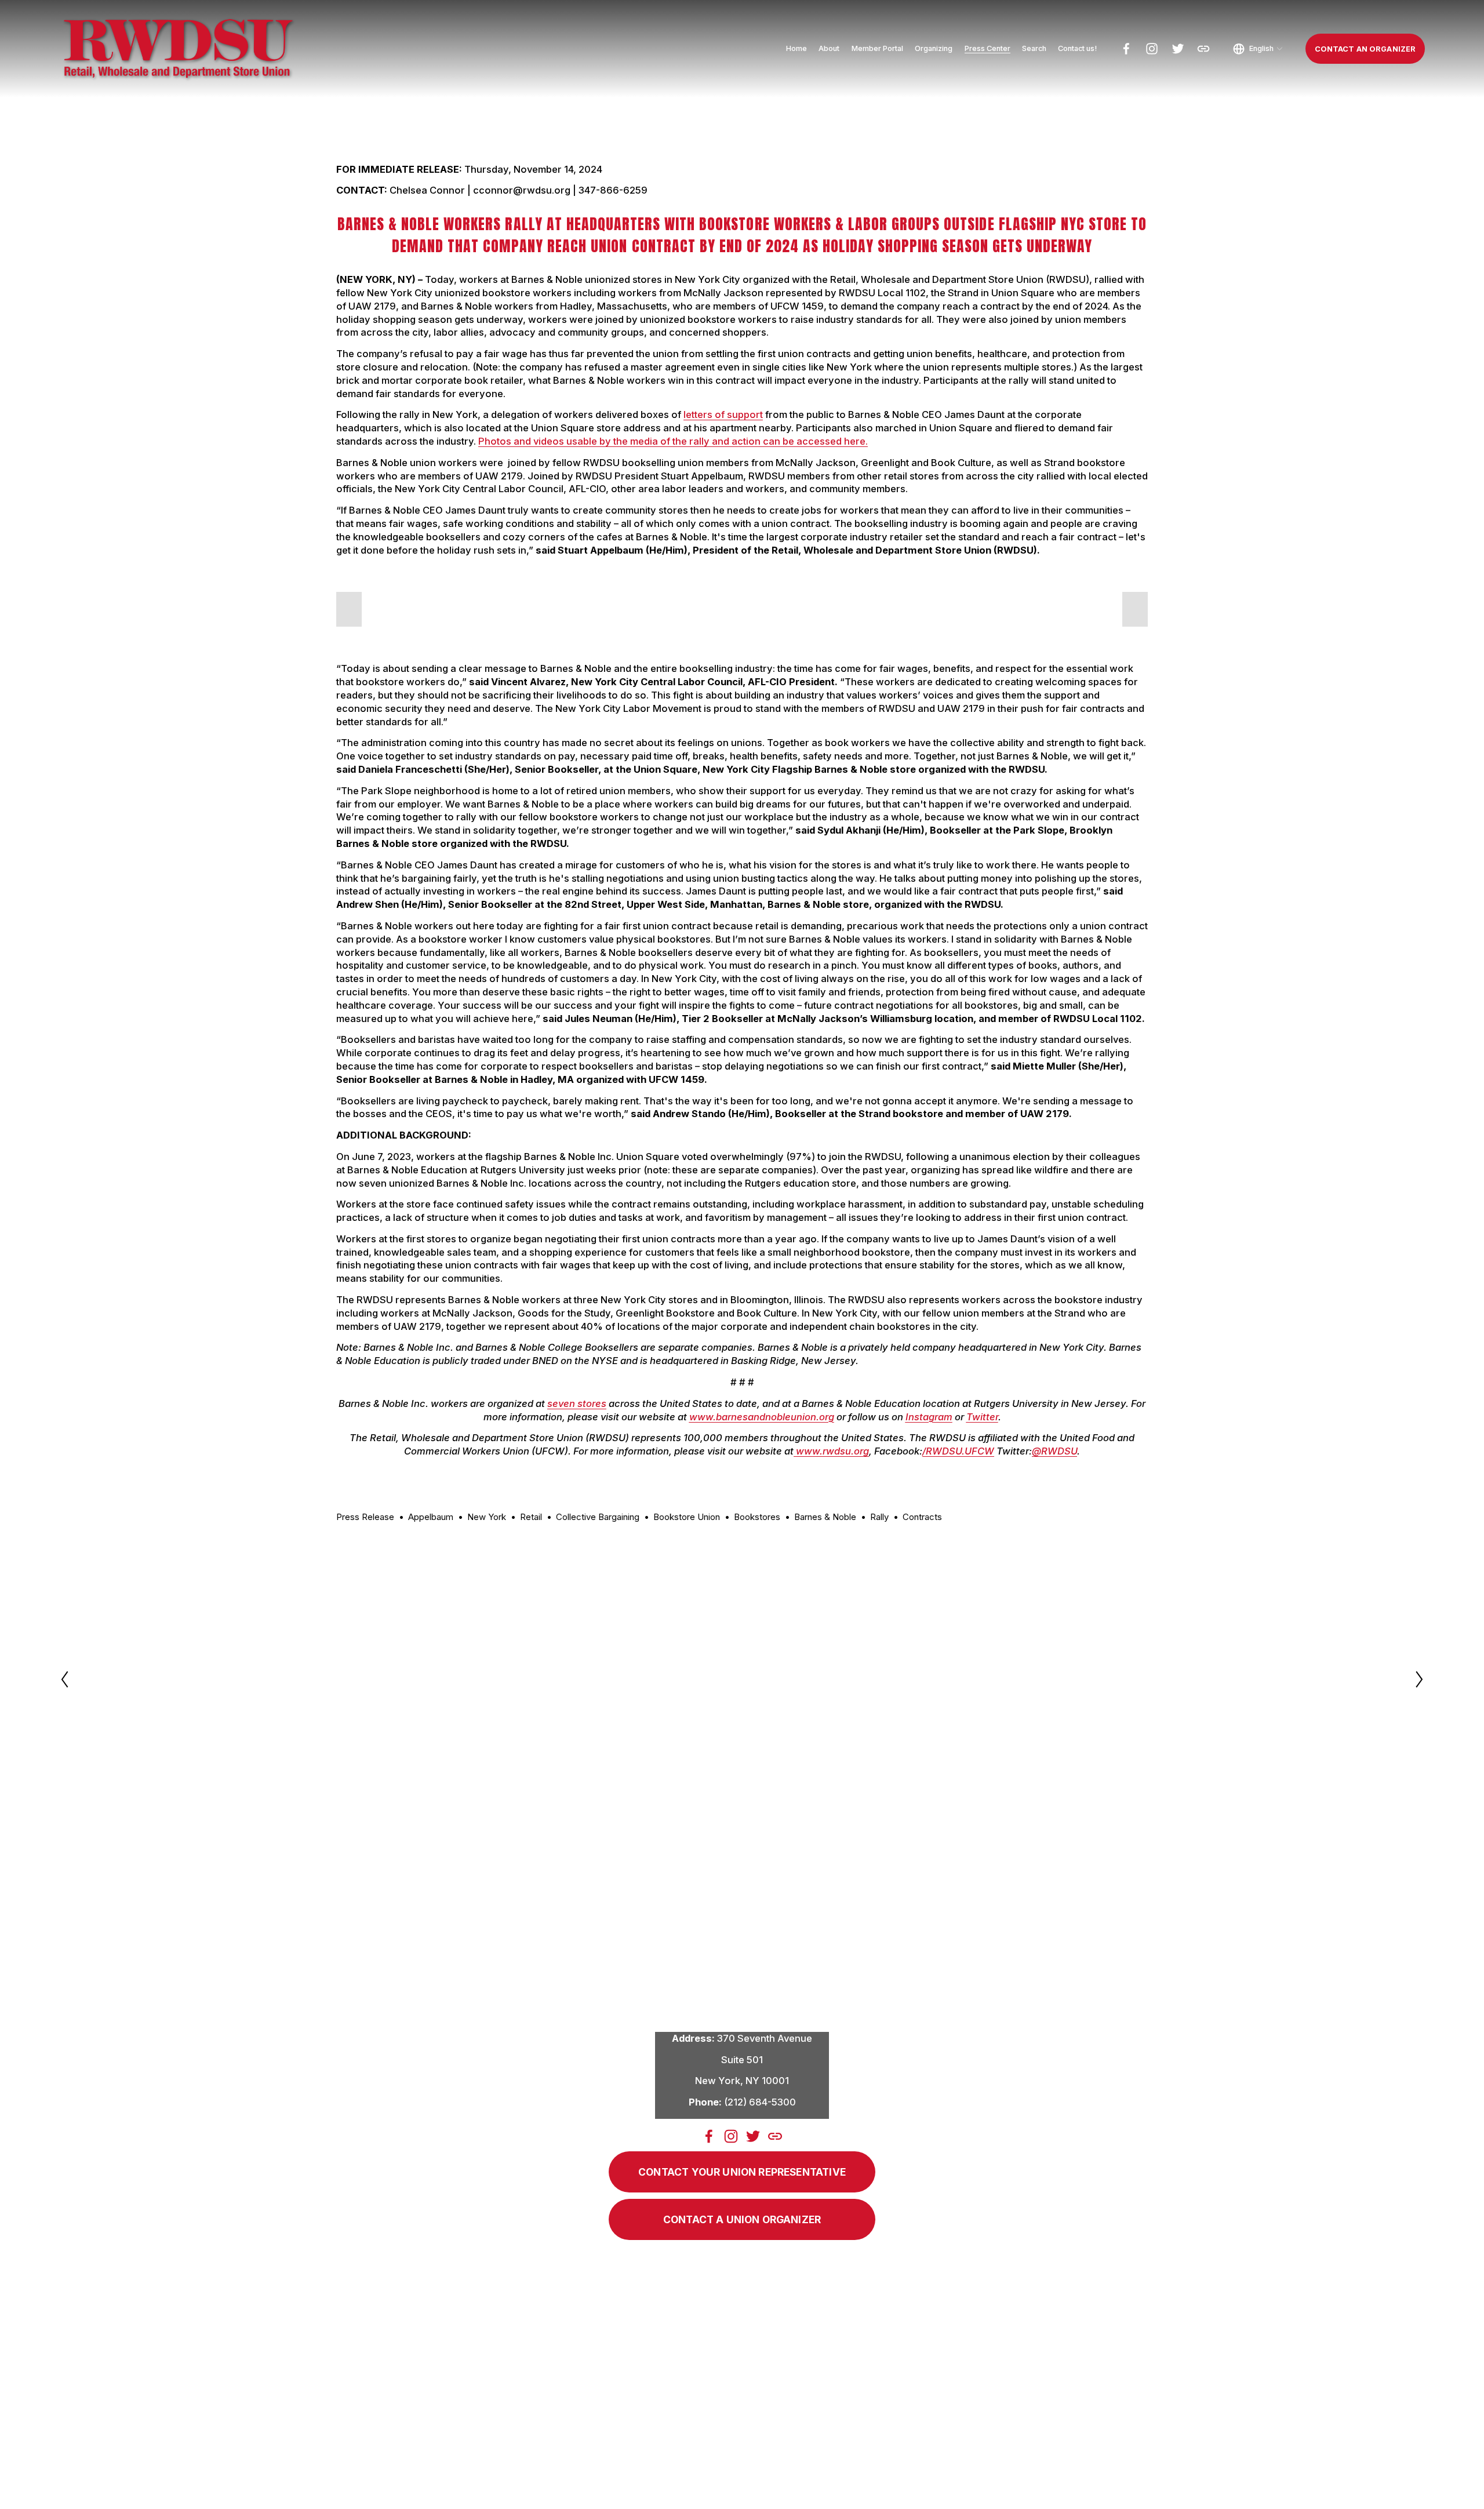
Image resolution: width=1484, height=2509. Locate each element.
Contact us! (1077, 48)
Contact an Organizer (1365, 49)
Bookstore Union (687, 1517)
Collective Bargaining (598, 1517)
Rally (879, 1517)
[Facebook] (1126, 49)
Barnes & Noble (825, 1517)
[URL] (1203, 49)
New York (487, 1517)
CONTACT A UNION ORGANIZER (742, 2219)
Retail (531, 1517)
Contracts (922, 1517)
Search (1034, 48)
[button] (349, 609)
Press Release (365, 1517)
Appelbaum (431, 1517)
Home (796, 48)
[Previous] (72, 1679)
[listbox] (1258, 49)
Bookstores (757, 1517)
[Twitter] (1178, 49)
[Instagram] (1152, 49)
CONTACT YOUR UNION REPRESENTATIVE (742, 2172)
